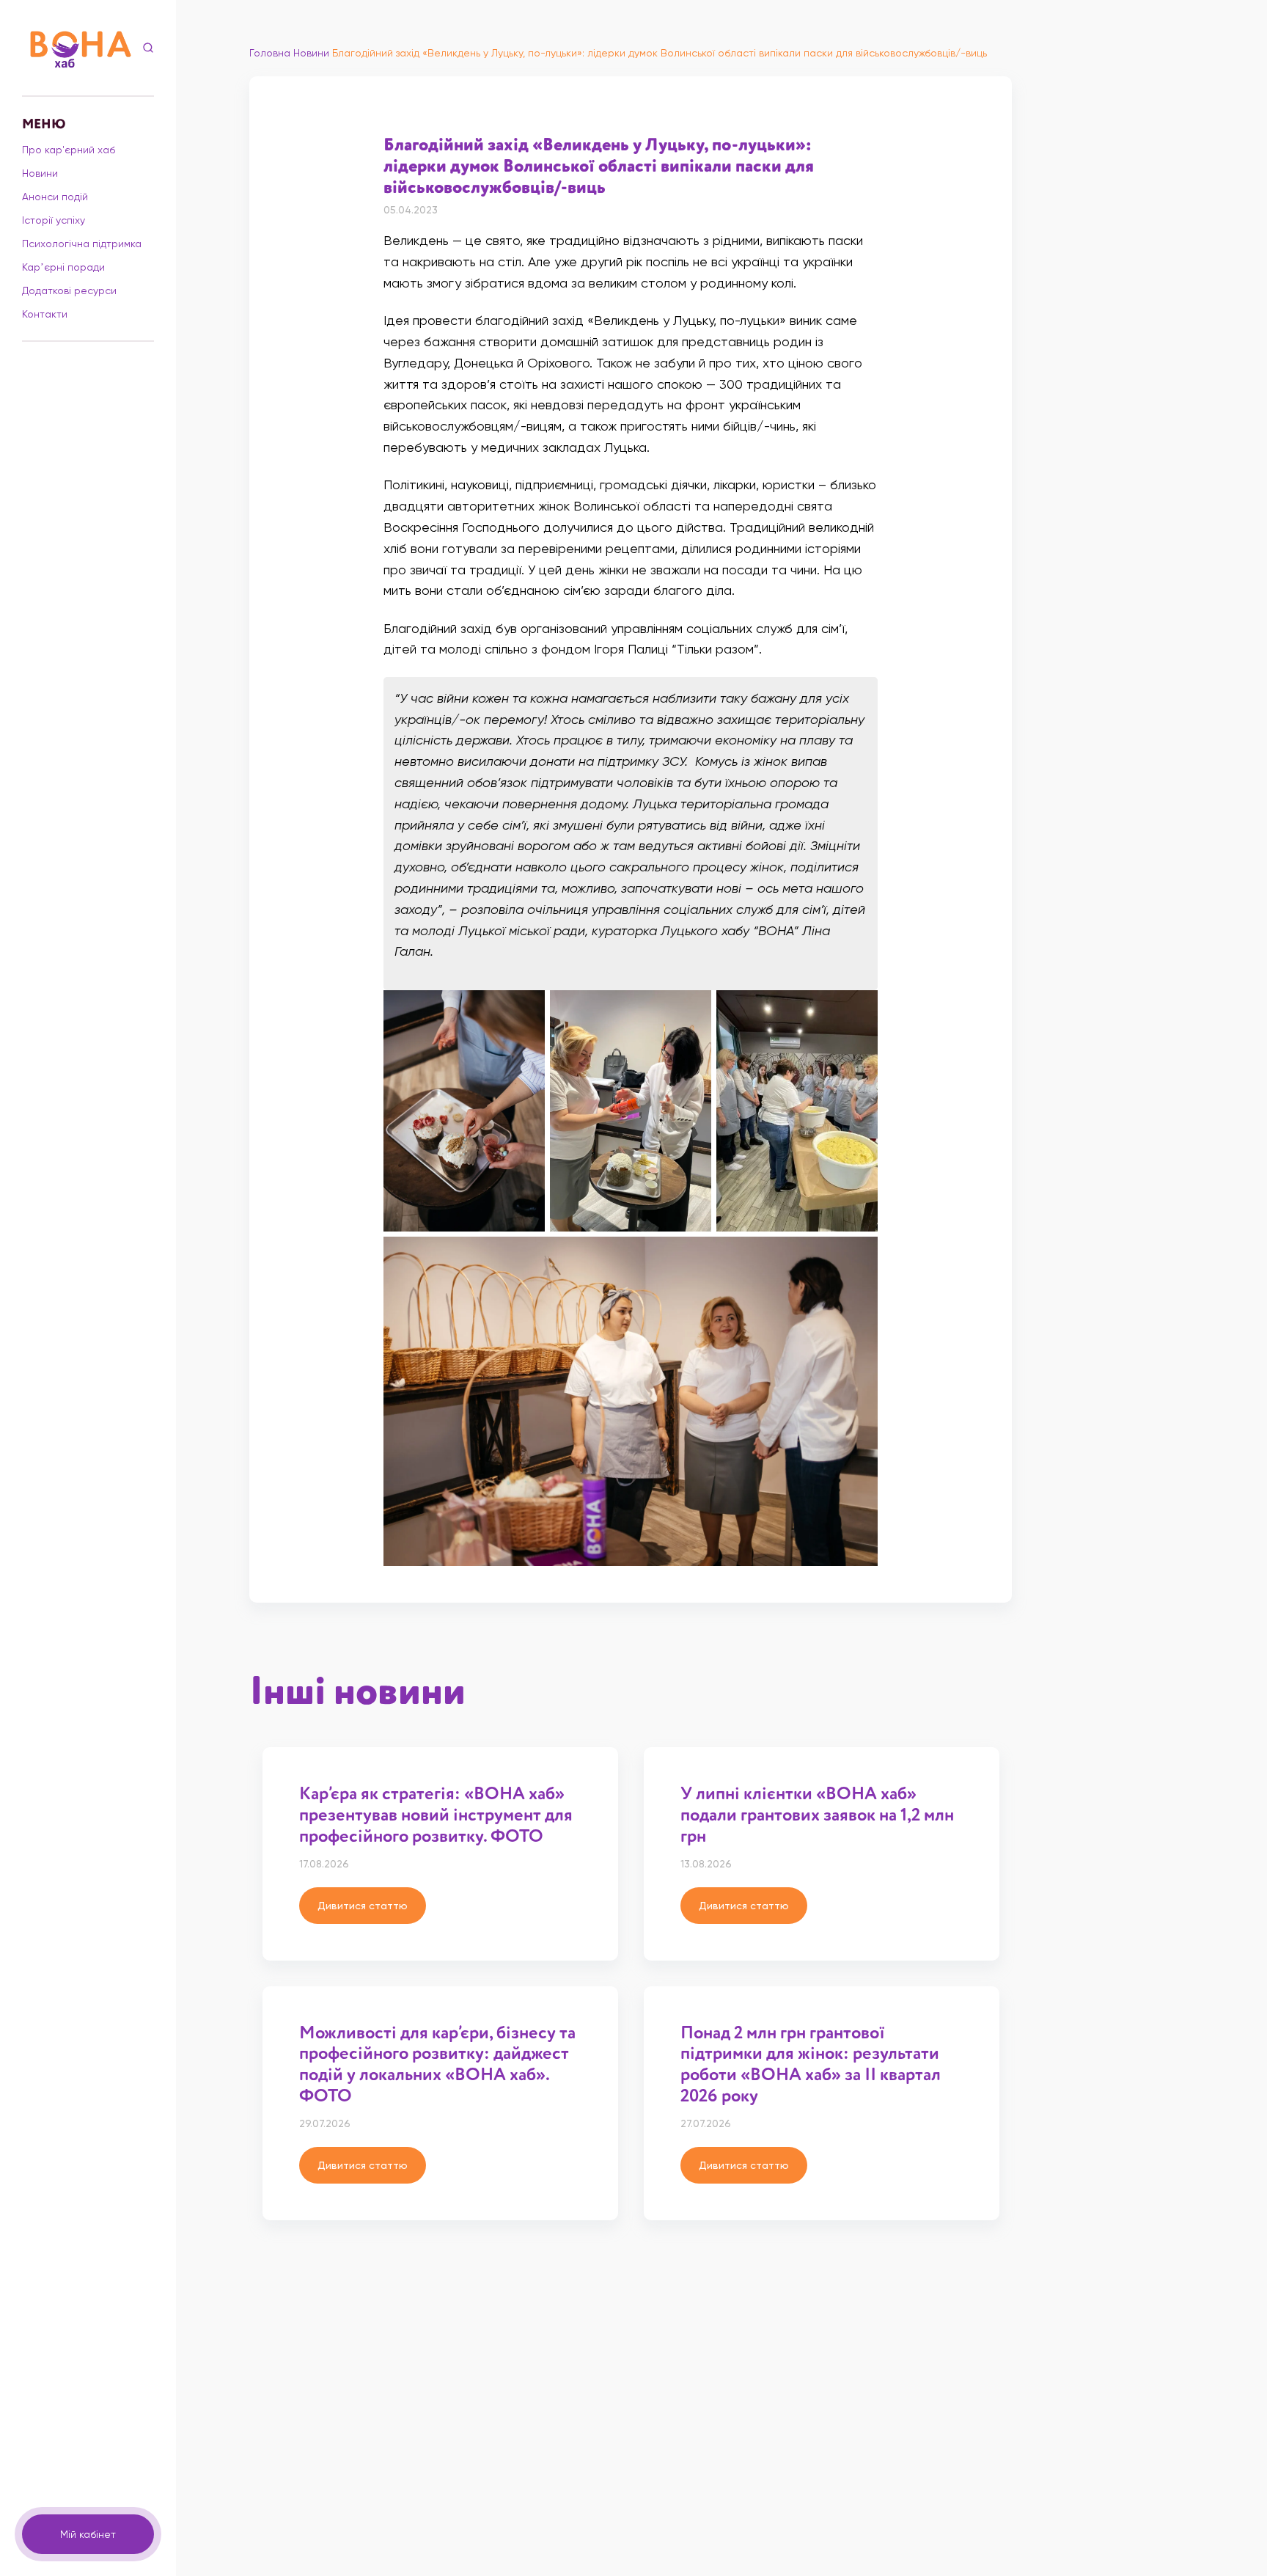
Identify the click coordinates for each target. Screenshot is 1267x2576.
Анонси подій (55, 197)
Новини (40, 173)
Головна (270, 53)
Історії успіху (54, 220)
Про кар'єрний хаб (69, 150)
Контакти (45, 314)
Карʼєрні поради (63, 267)
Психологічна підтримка (82, 244)
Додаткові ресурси (69, 290)
